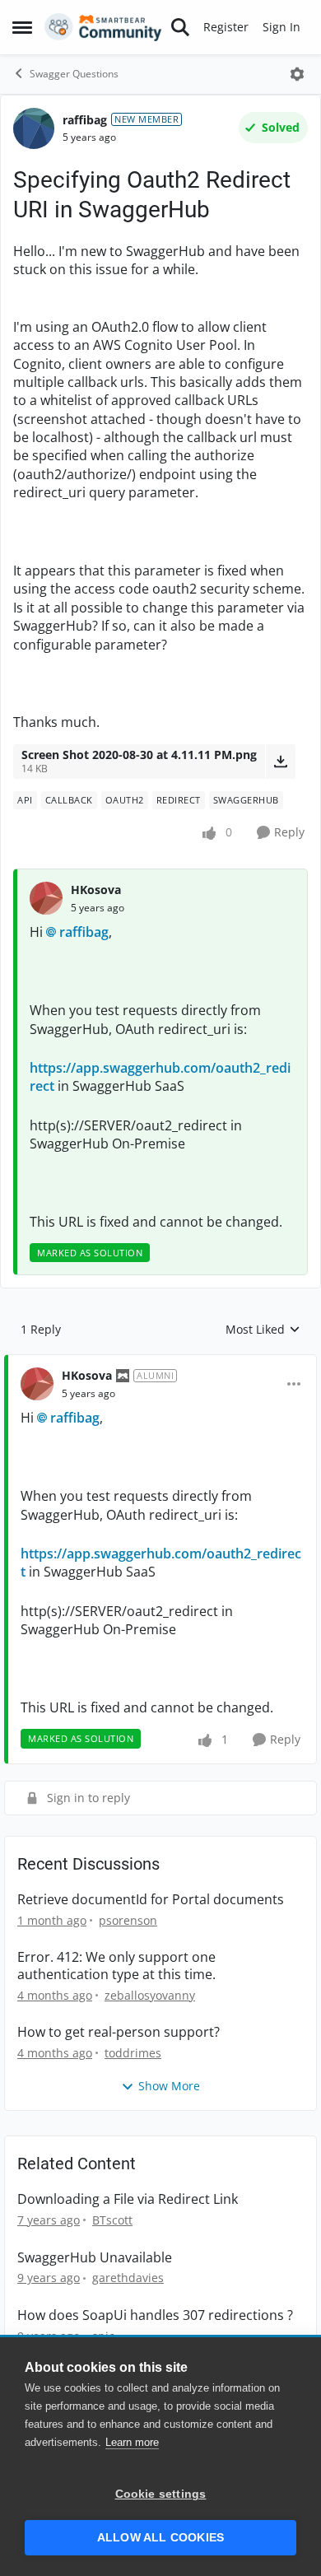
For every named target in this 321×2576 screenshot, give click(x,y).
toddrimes (133, 2053)
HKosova (96, 890)
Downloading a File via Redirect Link (128, 2199)
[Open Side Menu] (22, 27)
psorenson (128, 1920)
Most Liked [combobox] (263, 1330)
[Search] (180, 27)
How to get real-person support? (119, 2032)
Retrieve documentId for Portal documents (151, 1900)
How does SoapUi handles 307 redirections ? (155, 2315)
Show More (169, 2086)
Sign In (281, 27)
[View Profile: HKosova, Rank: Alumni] (37, 1384)
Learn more (132, 2442)
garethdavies (128, 2278)
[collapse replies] (160, 1363)
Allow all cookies (160, 2538)
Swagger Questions (74, 74)
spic (103, 2336)
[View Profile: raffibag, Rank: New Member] (34, 128)
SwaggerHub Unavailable (95, 2258)
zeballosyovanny (150, 1995)
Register (226, 27)
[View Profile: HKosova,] (46, 898)
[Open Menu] (297, 74)
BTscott (112, 2220)
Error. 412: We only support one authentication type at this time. (116, 1966)
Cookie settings (161, 2494)
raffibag (85, 120)
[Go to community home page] (103, 27)
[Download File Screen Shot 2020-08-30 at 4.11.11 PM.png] (280, 762)
